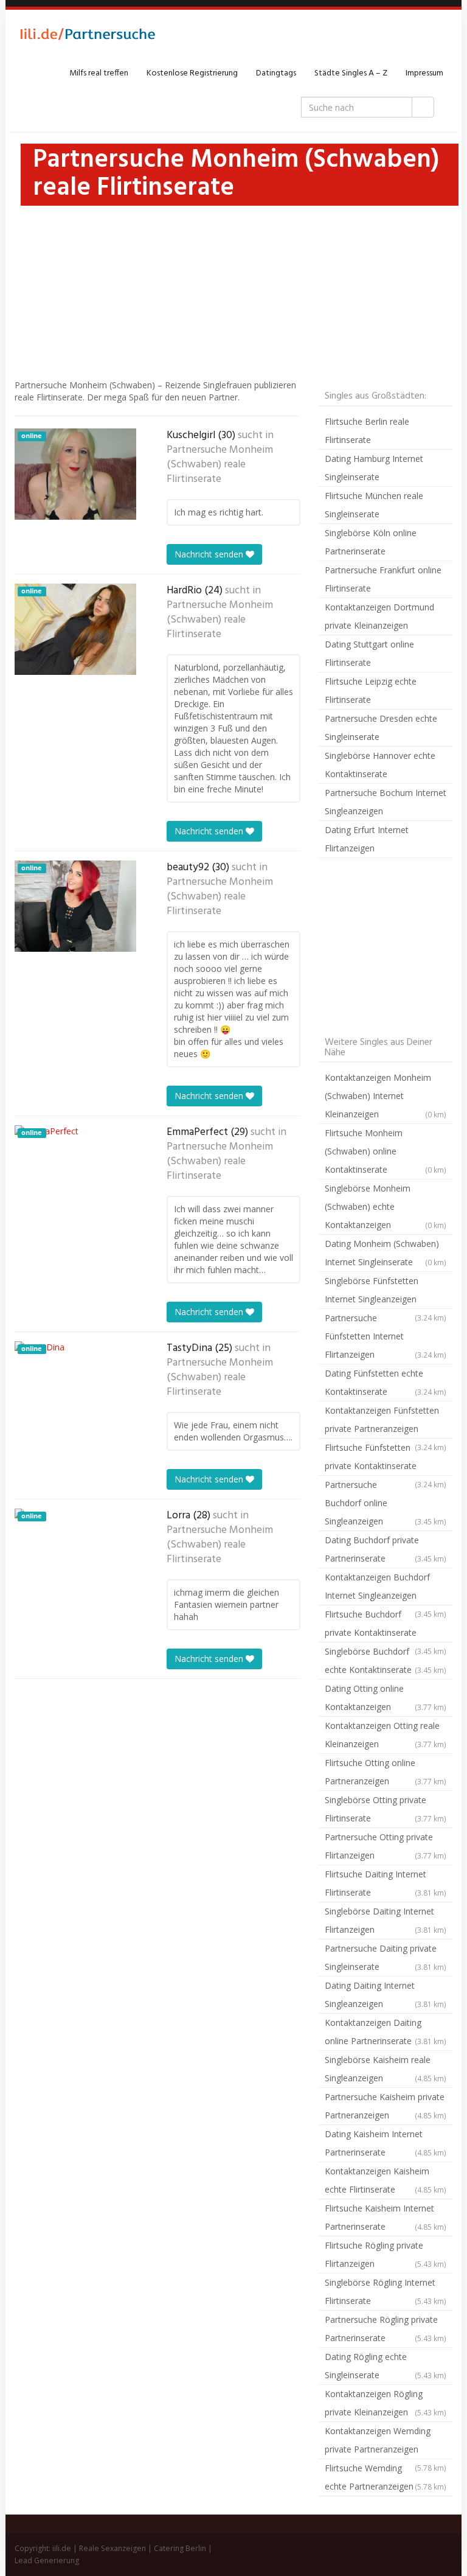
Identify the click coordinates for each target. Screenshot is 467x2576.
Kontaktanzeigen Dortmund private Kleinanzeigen (379, 616)
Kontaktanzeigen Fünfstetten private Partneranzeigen (386, 1422)
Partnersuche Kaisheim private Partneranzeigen (386, 2106)
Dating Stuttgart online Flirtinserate (369, 653)
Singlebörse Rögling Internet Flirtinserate (386, 2292)
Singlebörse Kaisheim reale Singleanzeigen (386, 2069)
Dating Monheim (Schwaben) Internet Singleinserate (386, 1253)
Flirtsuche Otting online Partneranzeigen (386, 1772)
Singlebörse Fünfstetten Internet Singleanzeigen (386, 1292)
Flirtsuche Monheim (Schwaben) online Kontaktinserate (386, 1151)
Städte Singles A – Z (351, 73)
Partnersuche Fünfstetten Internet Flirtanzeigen (386, 1336)
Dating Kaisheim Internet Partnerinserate (386, 2143)
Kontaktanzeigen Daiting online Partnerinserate (386, 2032)
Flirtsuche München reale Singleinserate (374, 505)
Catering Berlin (180, 2548)
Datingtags (276, 73)
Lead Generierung (47, 2560)
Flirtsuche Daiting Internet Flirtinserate (386, 1883)
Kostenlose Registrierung (192, 73)
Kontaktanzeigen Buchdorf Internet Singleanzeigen (386, 1588)
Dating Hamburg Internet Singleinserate (374, 468)
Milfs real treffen (99, 73)
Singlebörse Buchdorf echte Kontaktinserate (386, 1660)
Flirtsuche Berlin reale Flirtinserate (367, 431)
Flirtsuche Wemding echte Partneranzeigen (386, 2477)
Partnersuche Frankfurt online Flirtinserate (383, 579)
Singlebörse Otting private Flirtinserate (386, 1809)
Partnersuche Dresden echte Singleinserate (381, 728)
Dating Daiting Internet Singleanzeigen (386, 1995)
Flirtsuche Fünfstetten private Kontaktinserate (386, 1459)
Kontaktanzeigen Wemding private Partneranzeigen (386, 2442)
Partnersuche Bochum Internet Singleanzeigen (386, 802)
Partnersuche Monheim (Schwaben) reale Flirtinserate (220, 465)
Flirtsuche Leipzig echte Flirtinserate (371, 690)
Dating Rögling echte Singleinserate (386, 2366)
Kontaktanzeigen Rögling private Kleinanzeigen (386, 2403)
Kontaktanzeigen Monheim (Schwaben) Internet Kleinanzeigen (386, 1096)
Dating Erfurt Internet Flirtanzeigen (367, 839)
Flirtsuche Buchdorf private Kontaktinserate (386, 1625)
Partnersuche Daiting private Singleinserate (386, 1957)
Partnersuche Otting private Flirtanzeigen (386, 1846)
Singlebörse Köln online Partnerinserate (371, 542)
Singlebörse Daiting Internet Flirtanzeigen (386, 1920)
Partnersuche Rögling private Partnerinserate (386, 2329)
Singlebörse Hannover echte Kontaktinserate (380, 765)
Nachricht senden (210, 554)
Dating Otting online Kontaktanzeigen (386, 1698)
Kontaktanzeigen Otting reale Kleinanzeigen (386, 1735)
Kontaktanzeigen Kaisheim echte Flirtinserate (386, 2180)
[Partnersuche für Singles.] (88, 37)
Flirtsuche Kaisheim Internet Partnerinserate (386, 2217)
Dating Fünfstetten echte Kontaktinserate (386, 1382)
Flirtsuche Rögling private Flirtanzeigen (386, 2254)
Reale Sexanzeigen (112, 2548)
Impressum (424, 73)
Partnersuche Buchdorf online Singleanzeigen (386, 1503)
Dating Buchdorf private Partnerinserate (386, 1549)
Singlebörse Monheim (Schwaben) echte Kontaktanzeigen (386, 1206)
